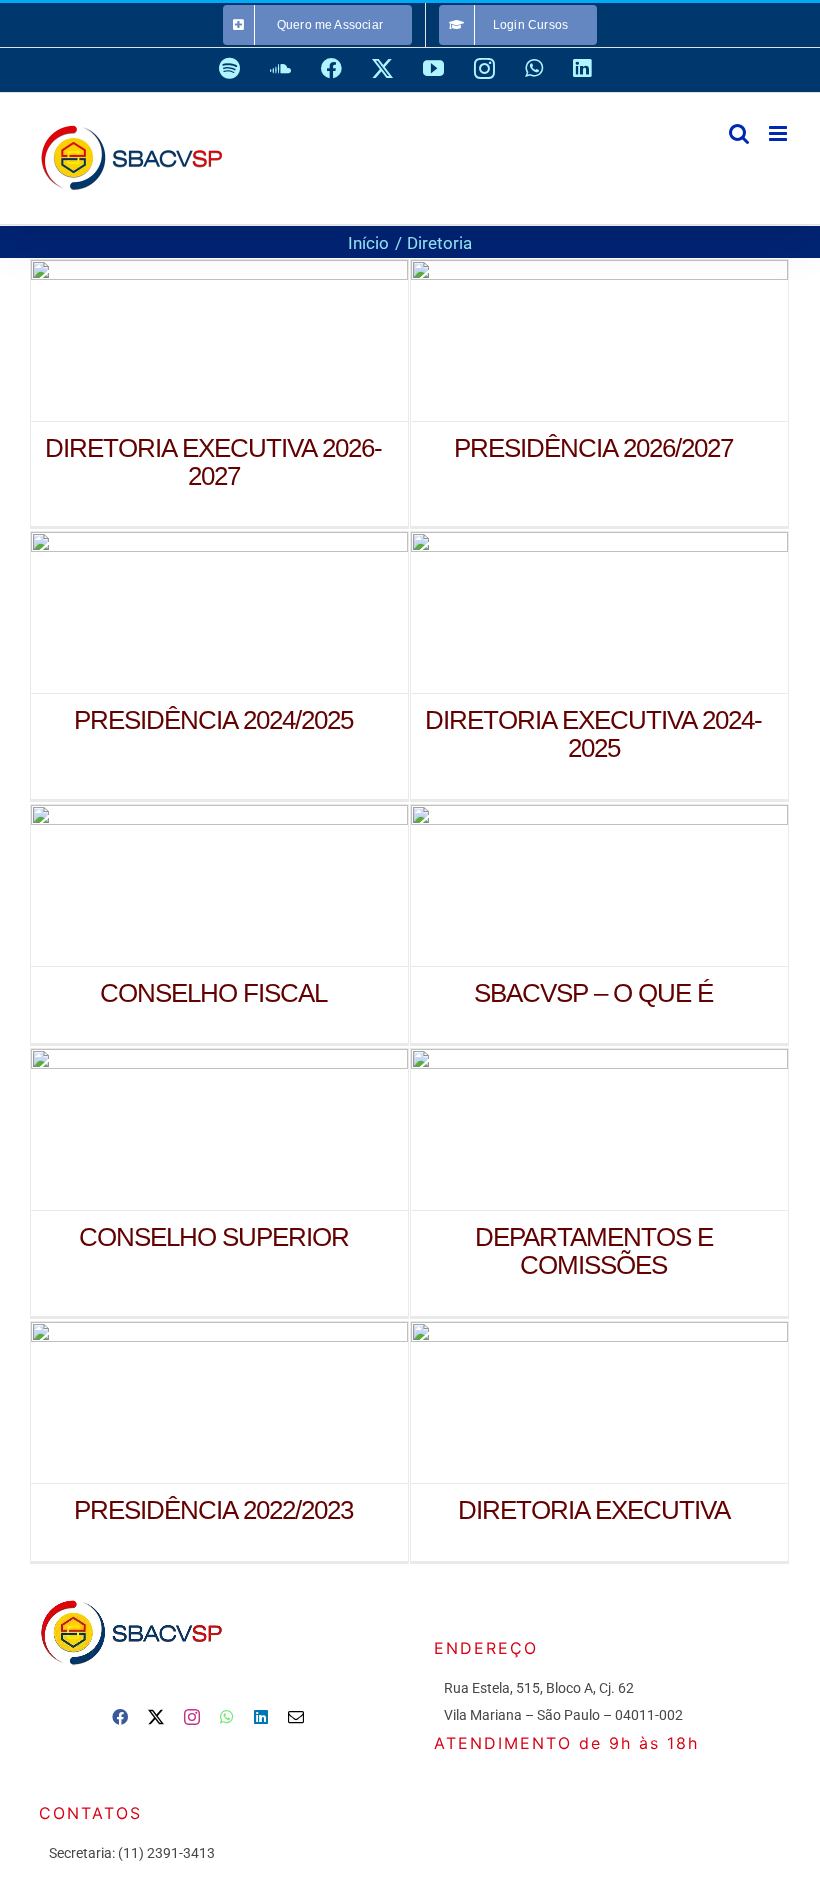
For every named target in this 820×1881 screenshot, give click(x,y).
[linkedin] (261, 1717)
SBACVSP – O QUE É (571, 885)
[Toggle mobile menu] (779, 133)
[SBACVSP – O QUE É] (599, 885)
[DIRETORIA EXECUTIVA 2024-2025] (599, 612)
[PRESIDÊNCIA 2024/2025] (219, 612)
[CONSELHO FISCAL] (219, 885)
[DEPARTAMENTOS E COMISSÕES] (599, 1129)
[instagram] (192, 1717)
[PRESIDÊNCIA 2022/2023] (219, 1402)
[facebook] (120, 1717)
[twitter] (156, 1717)
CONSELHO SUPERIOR (191, 1129)
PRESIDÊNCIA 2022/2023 (191, 1402)
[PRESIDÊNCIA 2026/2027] (599, 340)
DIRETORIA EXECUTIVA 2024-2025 (571, 612)
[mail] (296, 1717)
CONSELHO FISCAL (191, 885)
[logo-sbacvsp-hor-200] (130, 1595)
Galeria (247, 340)
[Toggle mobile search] (739, 133)
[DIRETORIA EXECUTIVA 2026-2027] (219, 340)
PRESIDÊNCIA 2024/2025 (191, 612)
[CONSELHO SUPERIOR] (219, 1129)
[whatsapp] (227, 1717)
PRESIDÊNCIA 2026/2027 (571, 340)
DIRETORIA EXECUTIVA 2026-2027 (191, 340)
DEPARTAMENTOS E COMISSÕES (571, 1129)
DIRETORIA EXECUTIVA (571, 1402)
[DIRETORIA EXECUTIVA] (599, 1402)
